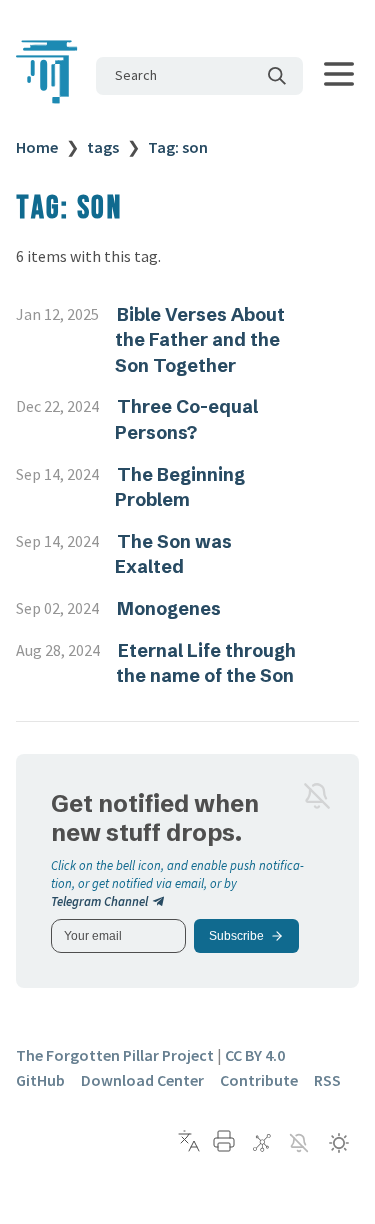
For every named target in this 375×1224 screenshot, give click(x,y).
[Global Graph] (262, 1143)
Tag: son (178, 147)
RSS (327, 1080)
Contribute (259, 1080)
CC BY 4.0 (255, 1055)
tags (103, 147)
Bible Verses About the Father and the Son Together (200, 340)
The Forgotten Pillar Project (115, 1055)
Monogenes (169, 608)
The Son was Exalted (173, 554)
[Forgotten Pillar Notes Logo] (48, 103)
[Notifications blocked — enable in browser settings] (317, 796)
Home (37, 147)
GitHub (40, 1080)
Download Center (142, 1080)
